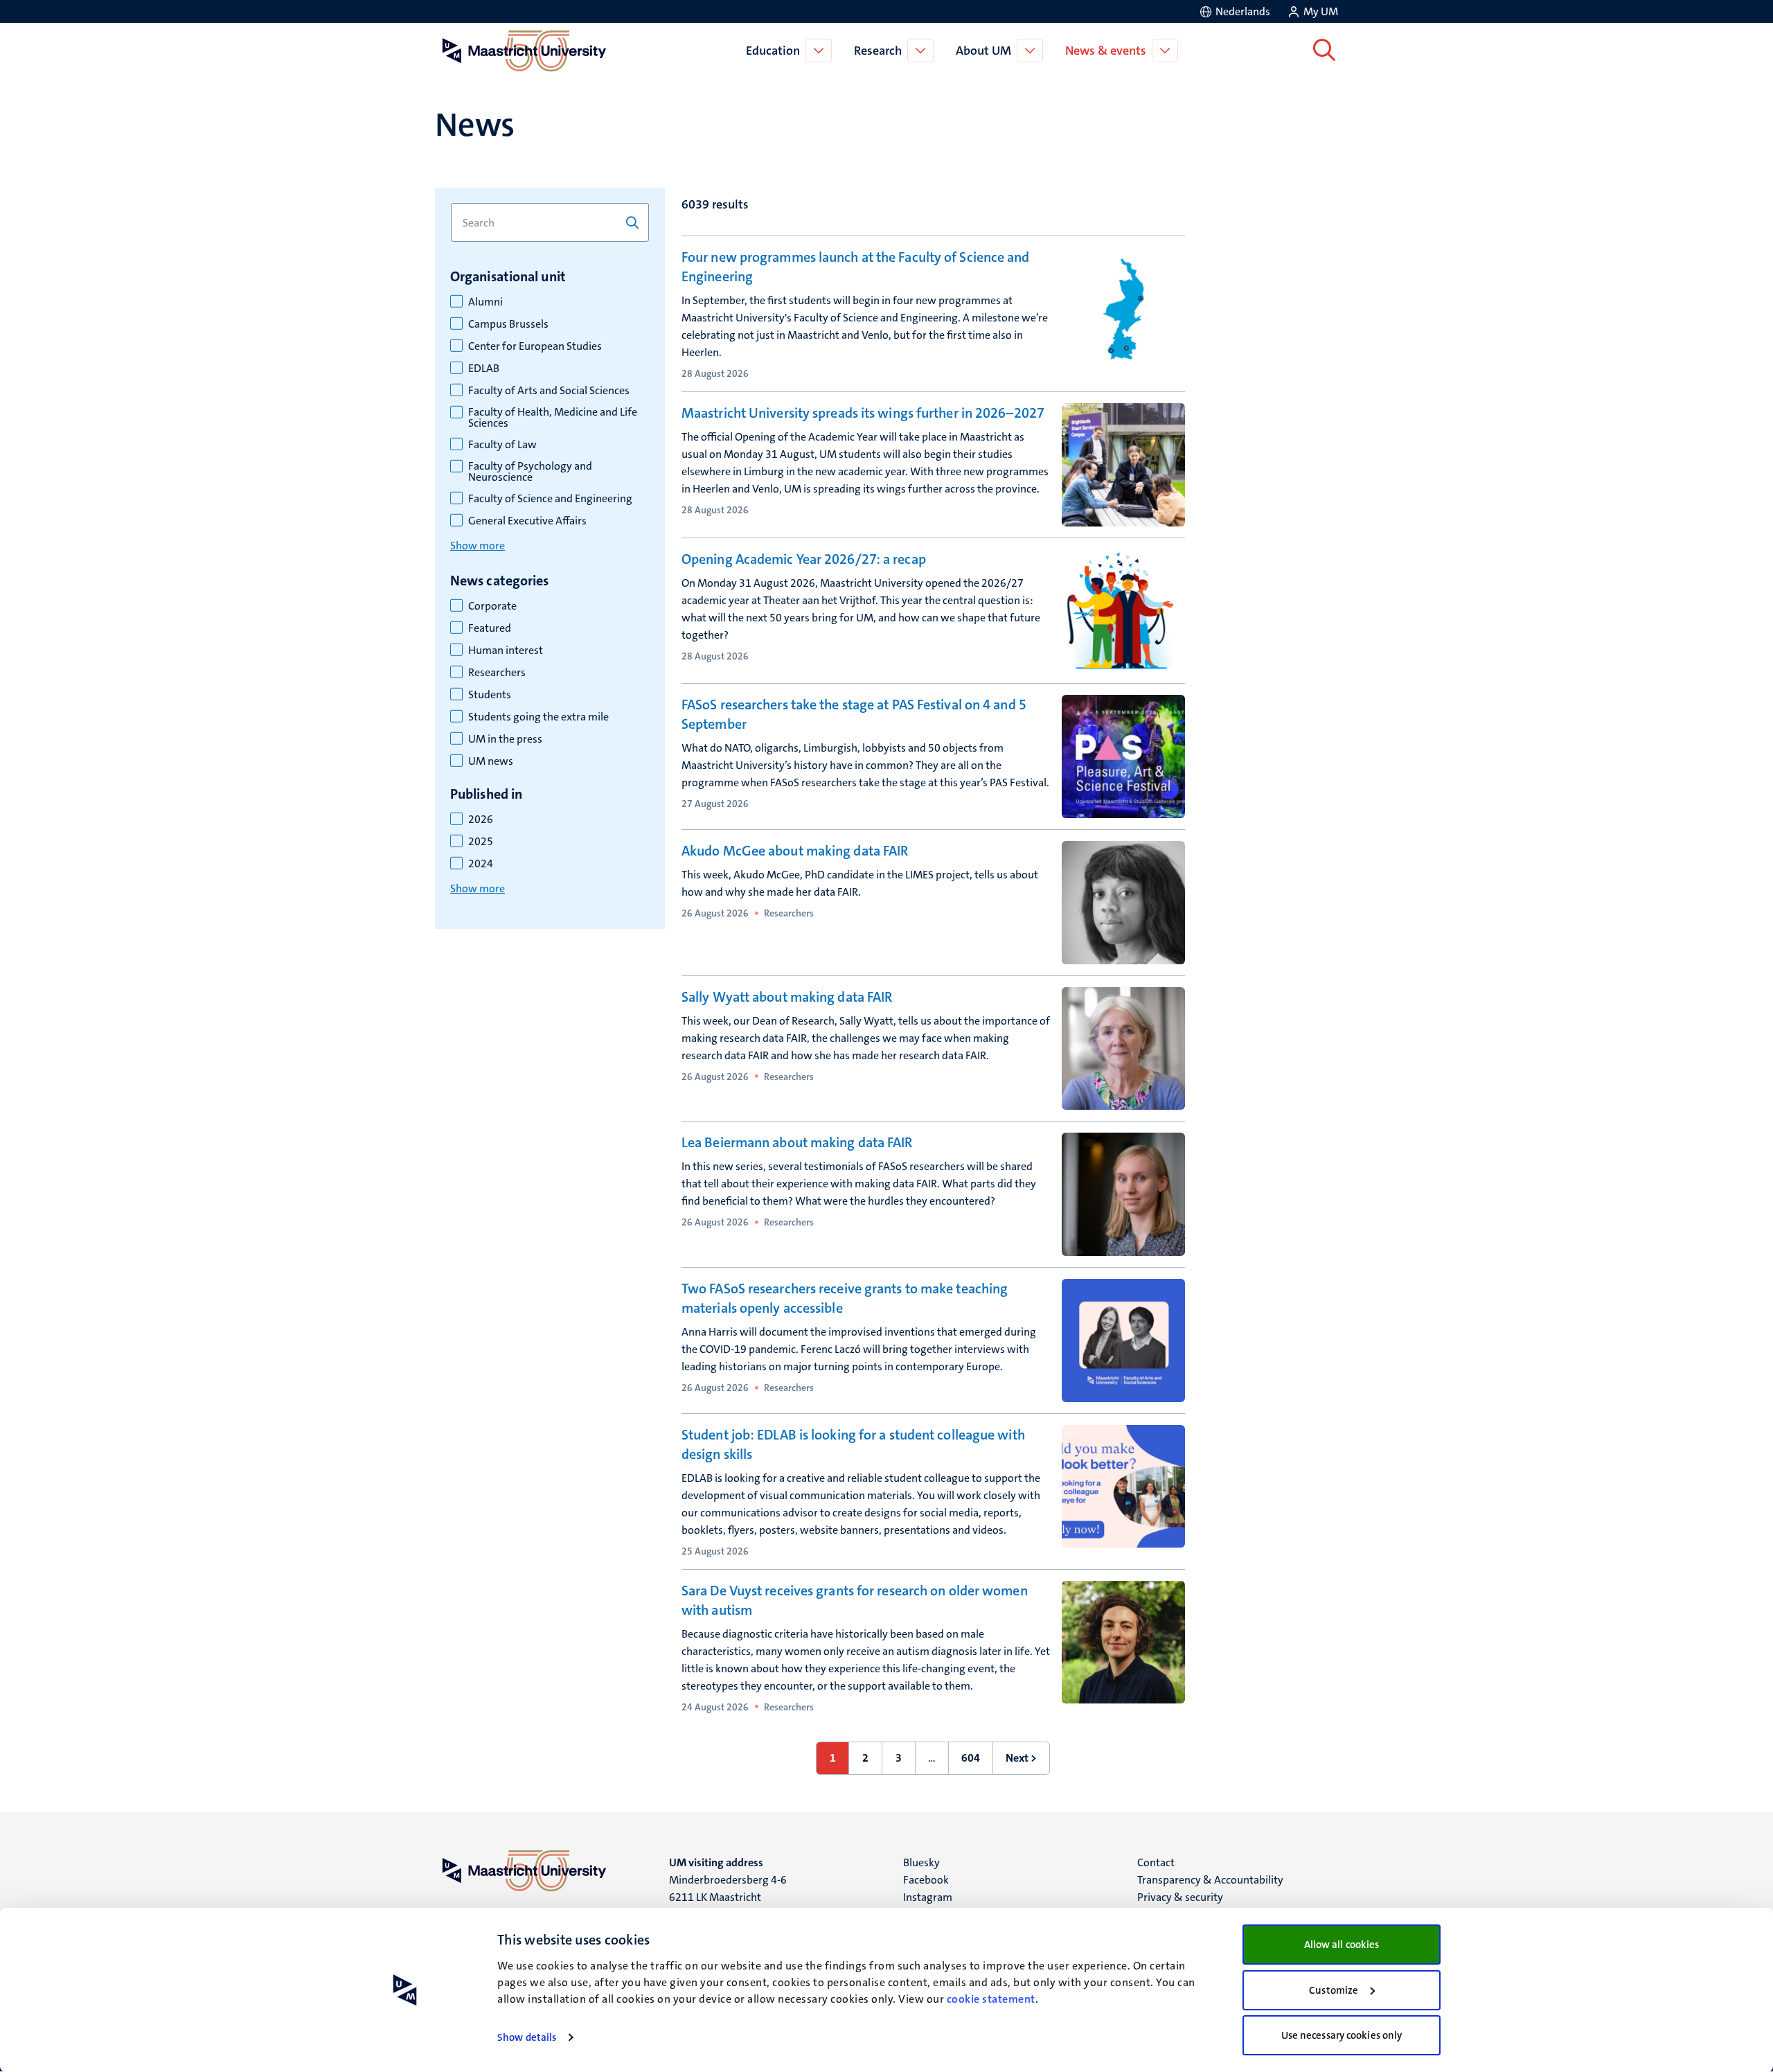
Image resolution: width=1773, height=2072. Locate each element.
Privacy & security (1180, 1897)
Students (490, 695)
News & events (1106, 51)
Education (773, 51)
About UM (983, 51)
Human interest (506, 650)
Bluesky (921, 1862)
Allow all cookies (1342, 1945)
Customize (1334, 1990)
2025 (481, 842)
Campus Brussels (508, 324)
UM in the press (505, 739)
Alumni (485, 302)
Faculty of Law (502, 445)
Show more (478, 546)
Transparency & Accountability (1210, 1880)
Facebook (926, 1880)
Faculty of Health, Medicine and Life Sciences (553, 418)
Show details (527, 2037)
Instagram (928, 1897)
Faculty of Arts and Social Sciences (549, 391)
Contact (1156, 1862)
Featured (490, 628)
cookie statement (991, 1999)
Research (878, 51)
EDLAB (484, 369)
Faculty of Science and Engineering (550, 499)
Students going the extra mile (538, 717)
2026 (481, 820)
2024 (481, 864)
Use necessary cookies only (1342, 2035)
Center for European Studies (535, 346)
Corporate (492, 606)
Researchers (497, 673)
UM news (491, 761)
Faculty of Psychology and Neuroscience (530, 472)
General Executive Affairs (527, 521)
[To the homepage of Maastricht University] (524, 51)
